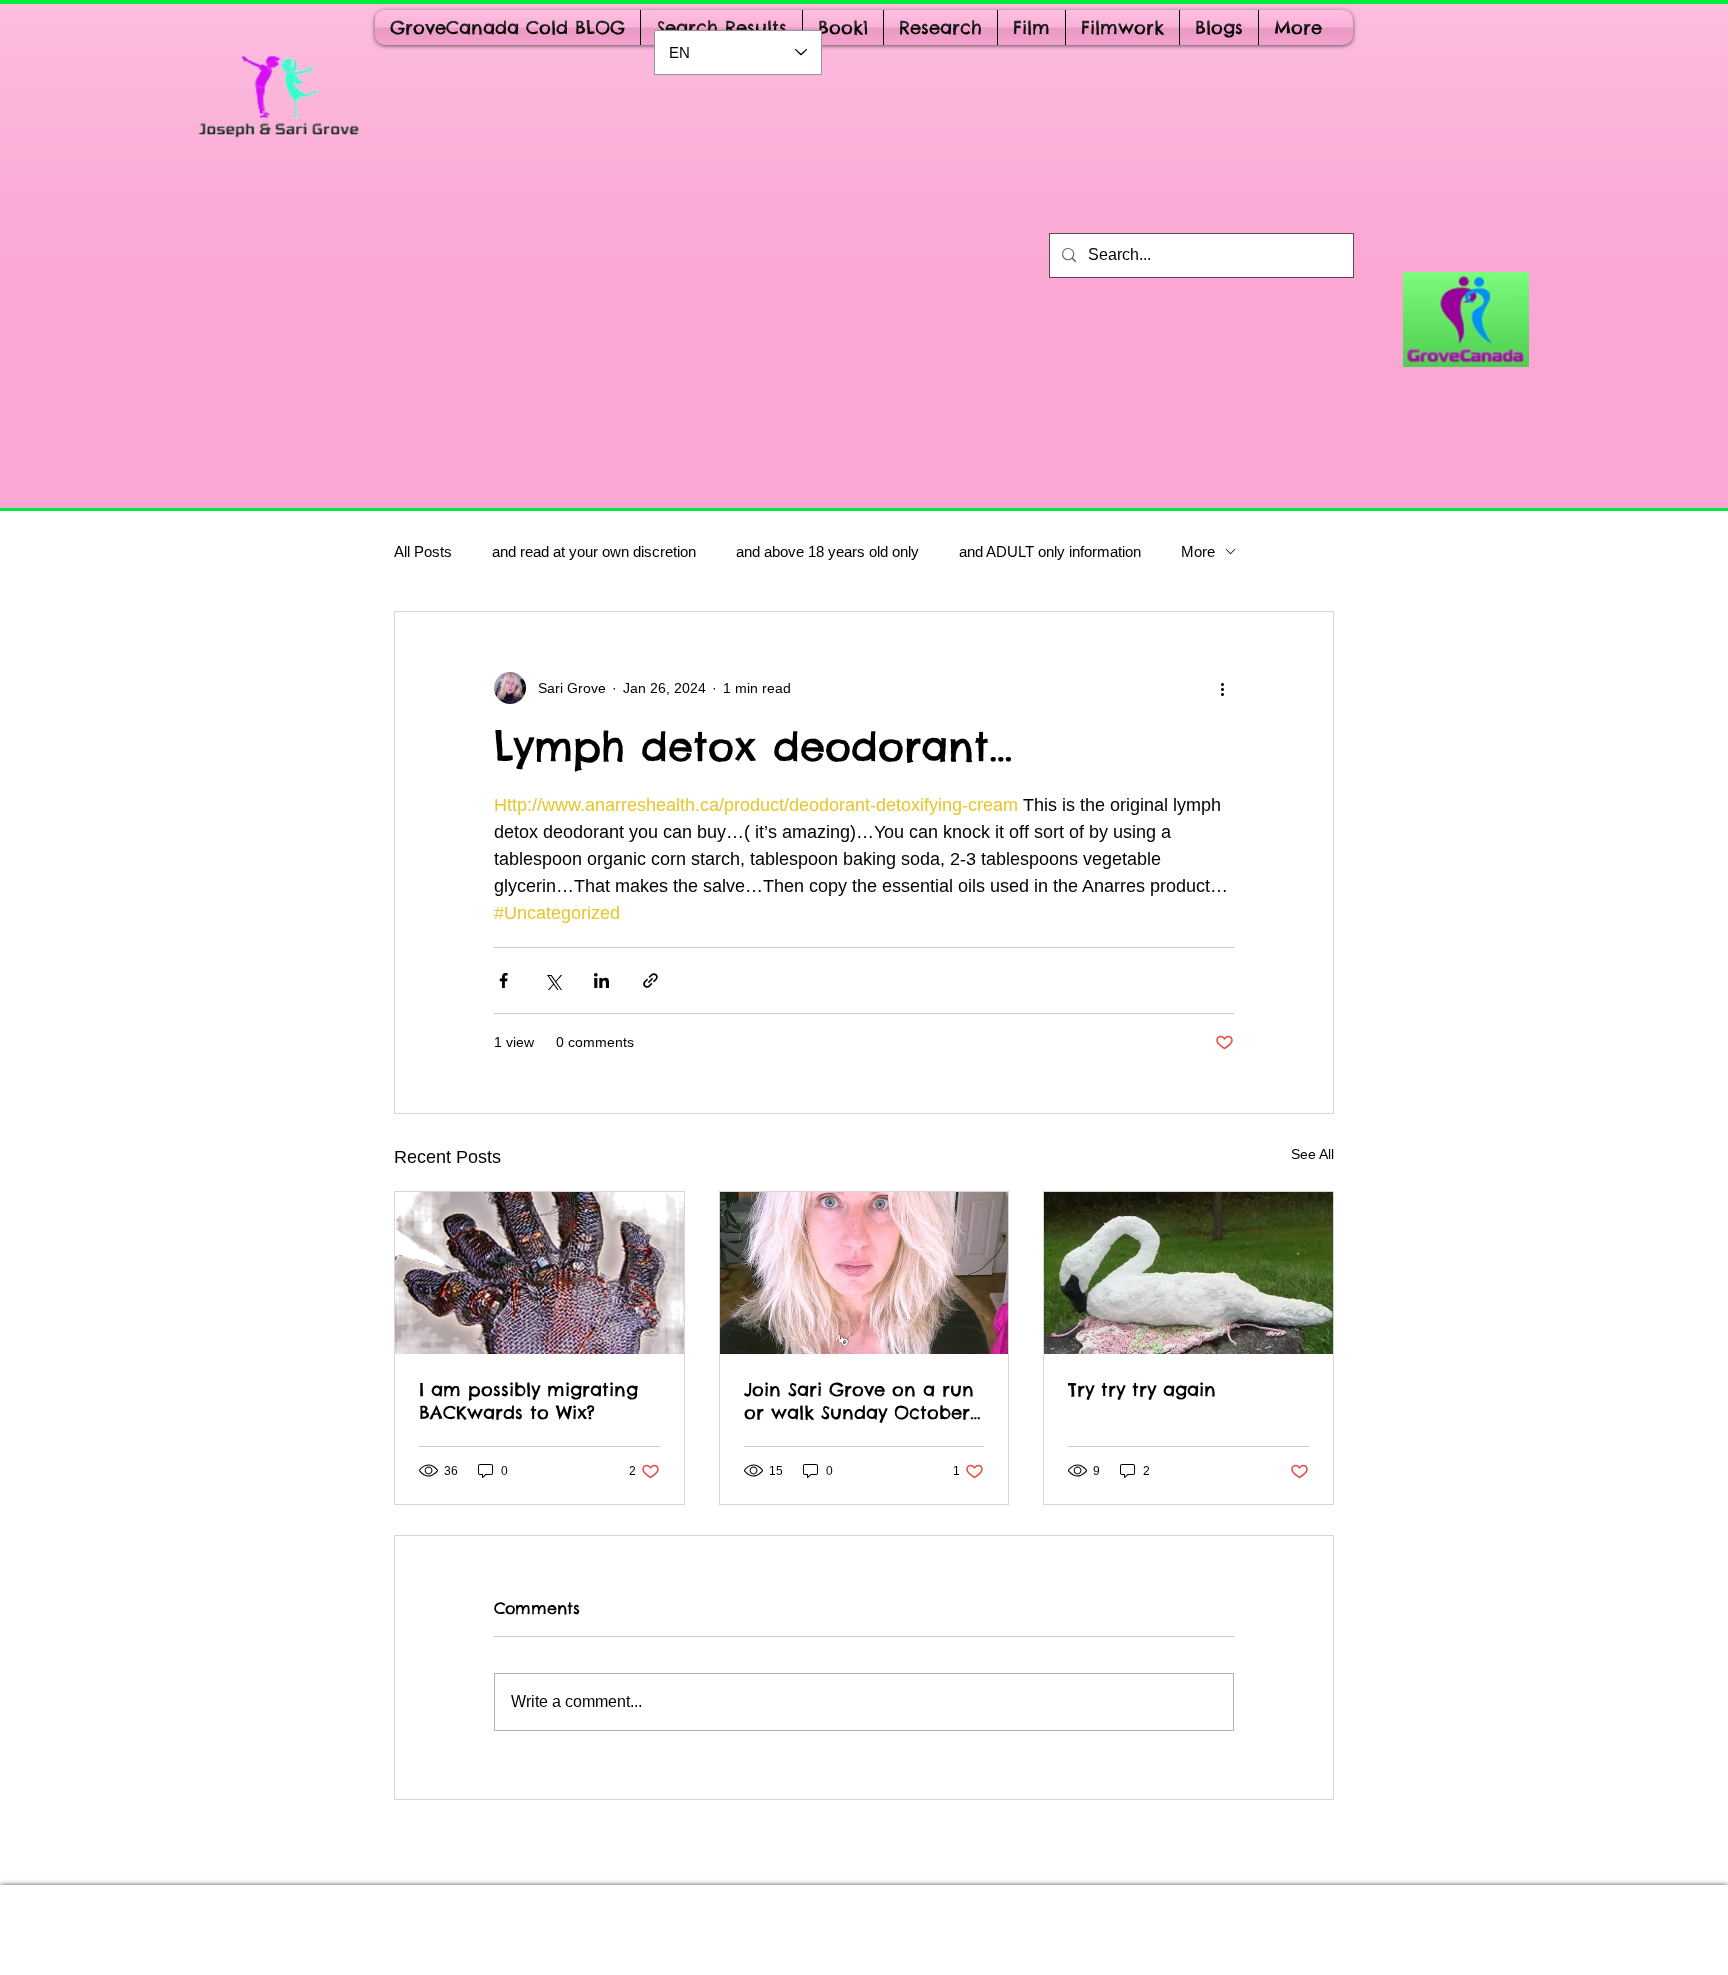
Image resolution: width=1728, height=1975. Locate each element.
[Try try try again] (1188, 1273)
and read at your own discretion (594, 551)
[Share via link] (650, 980)
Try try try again (1142, 1389)
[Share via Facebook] (503, 980)
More (1198, 551)
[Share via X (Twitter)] (552, 980)
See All (1312, 1154)
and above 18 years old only (827, 551)
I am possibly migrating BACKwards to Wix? (528, 1401)
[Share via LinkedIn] (601, 980)
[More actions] (1222, 688)
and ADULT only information (1050, 551)
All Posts (423, 551)
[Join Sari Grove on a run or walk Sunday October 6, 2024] (864, 1273)
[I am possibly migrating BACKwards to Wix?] (539, 1273)
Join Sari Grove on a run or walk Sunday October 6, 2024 (859, 1401)
